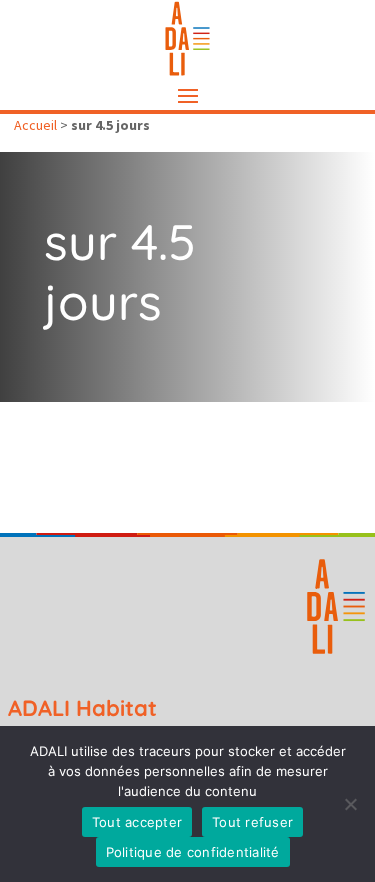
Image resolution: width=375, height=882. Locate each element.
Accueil (35, 125)
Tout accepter (137, 822)
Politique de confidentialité (193, 852)
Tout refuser (252, 822)
